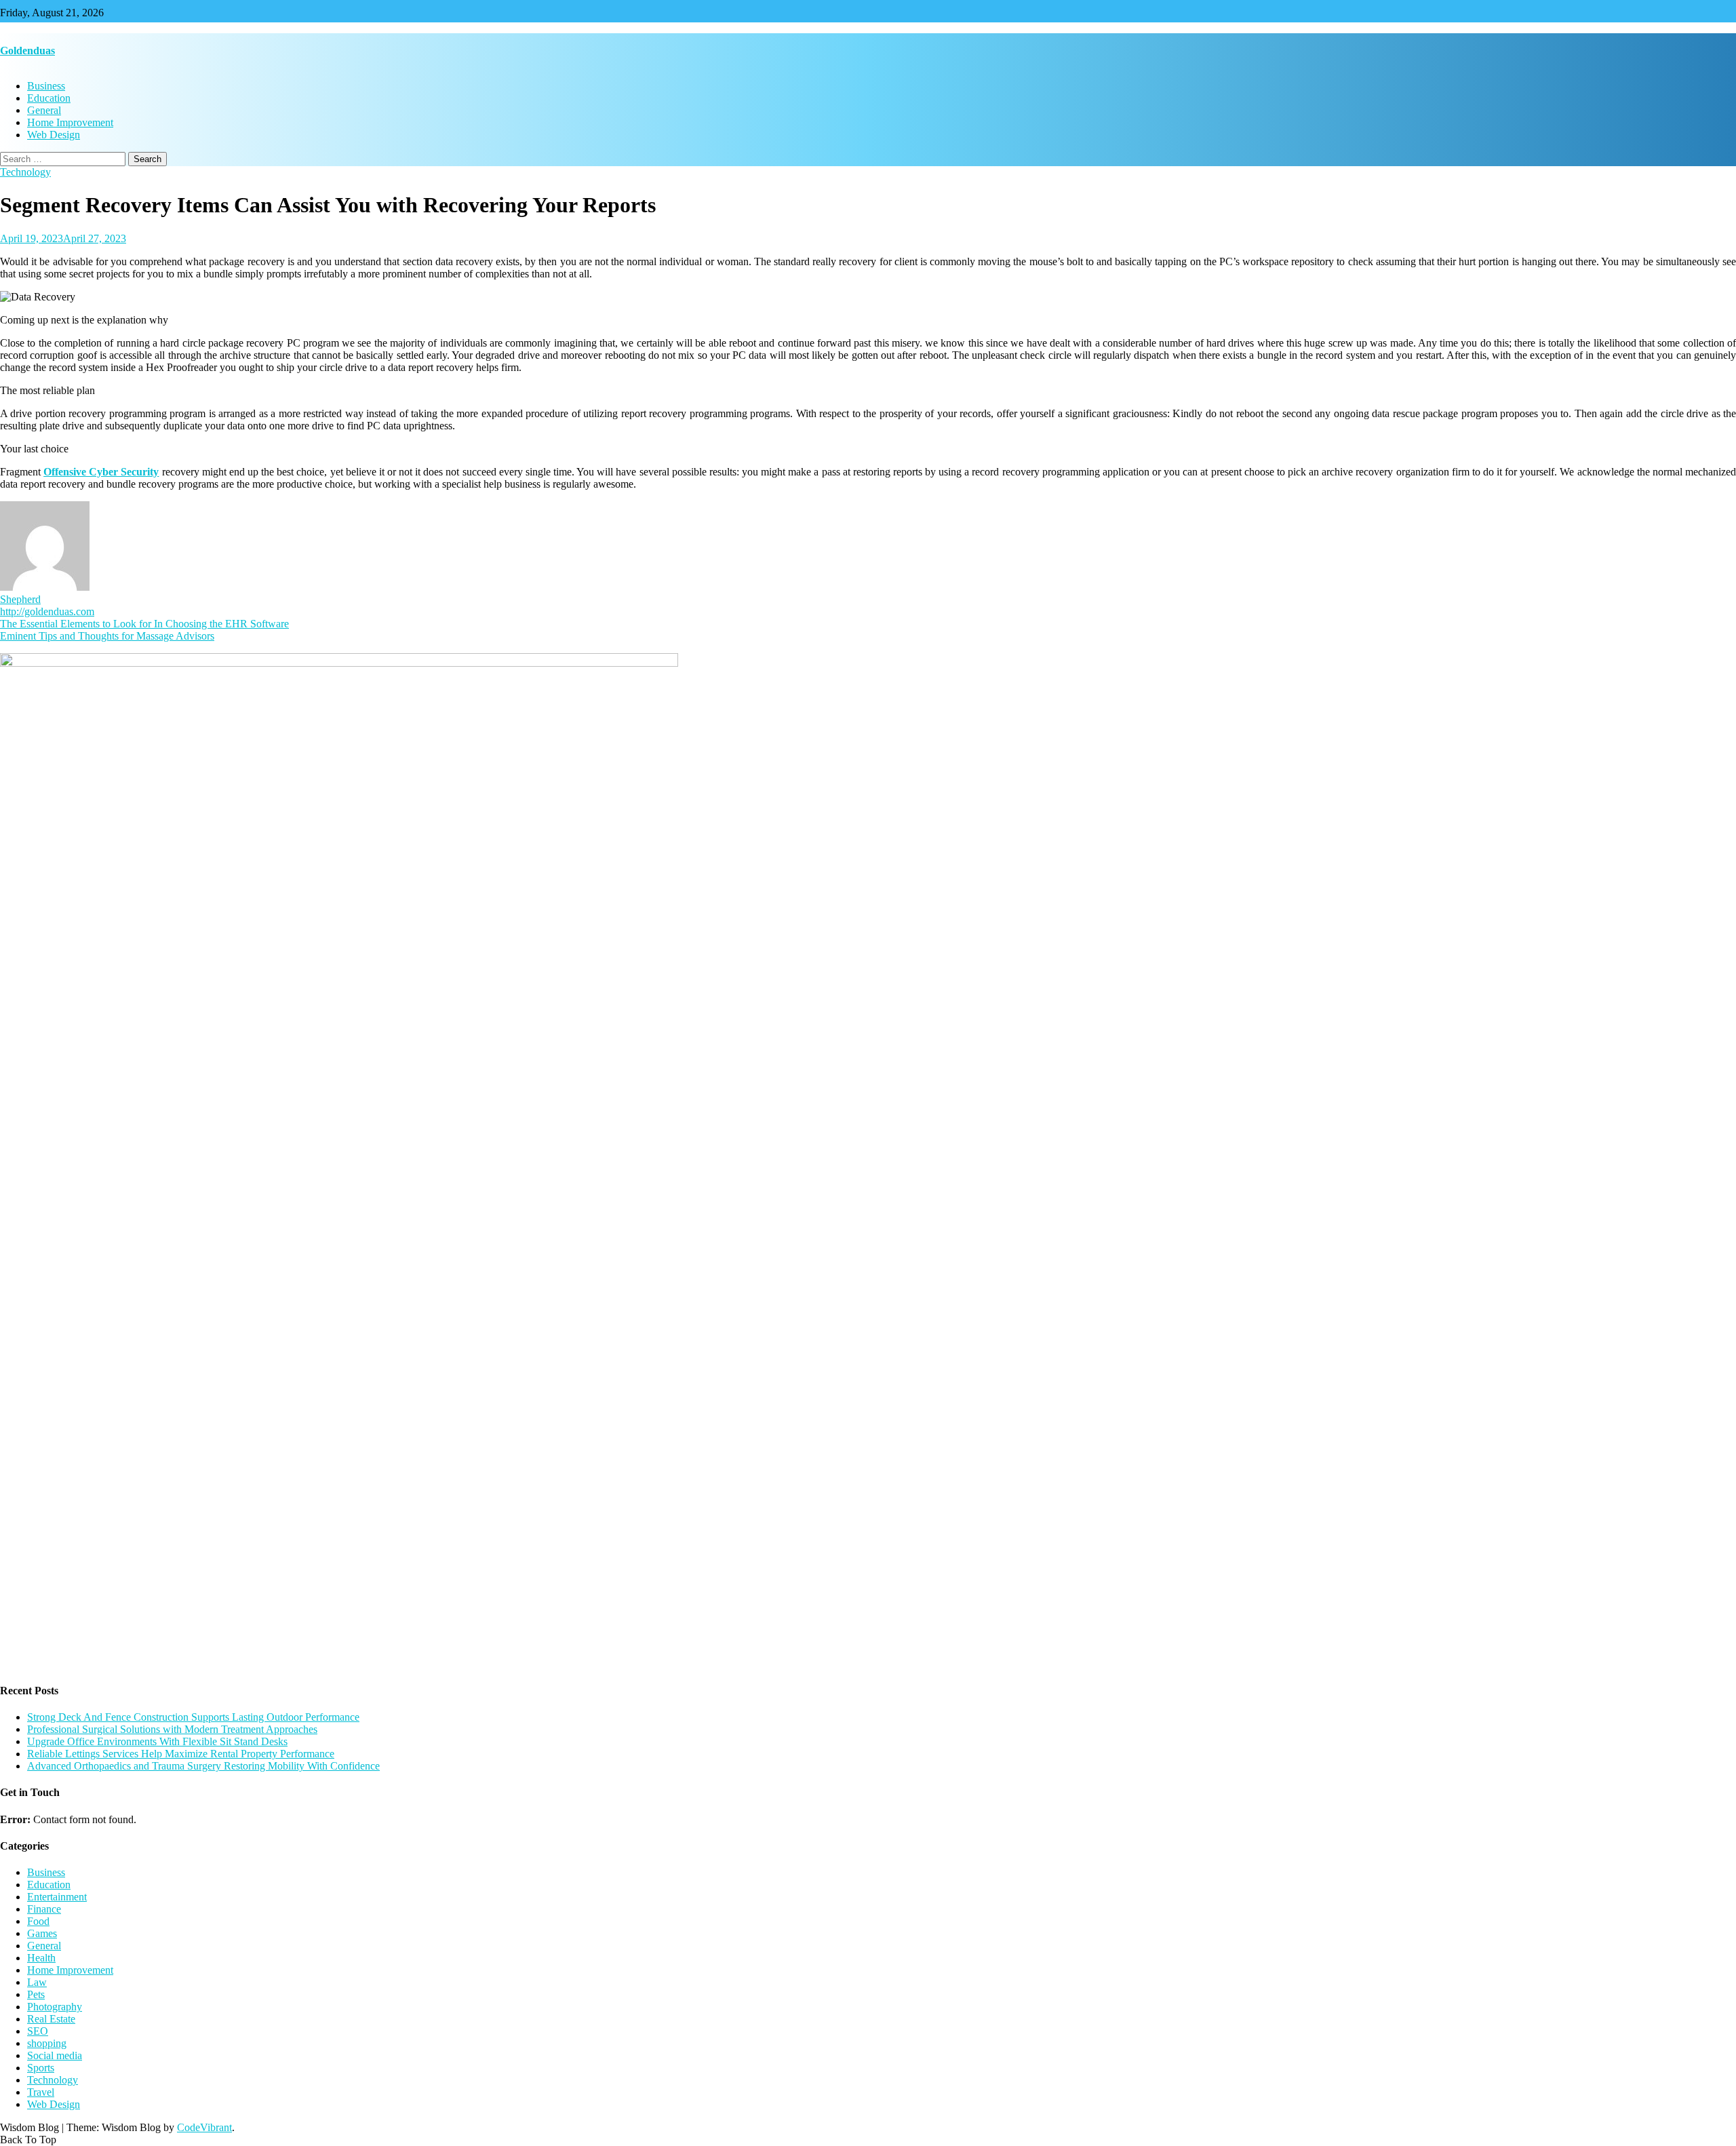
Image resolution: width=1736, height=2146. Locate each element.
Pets (36, 1994)
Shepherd (20, 599)
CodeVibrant (204, 2127)
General (44, 110)
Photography (55, 2007)
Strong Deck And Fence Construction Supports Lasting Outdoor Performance (193, 1717)
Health (41, 1958)
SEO (38, 2031)
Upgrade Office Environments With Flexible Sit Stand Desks (157, 1741)
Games (42, 1933)
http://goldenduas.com (47, 611)
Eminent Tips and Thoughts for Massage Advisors (107, 636)
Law (37, 1982)
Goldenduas (27, 51)
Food (38, 1921)
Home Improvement (70, 122)
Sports (41, 2068)
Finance (44, 1909)
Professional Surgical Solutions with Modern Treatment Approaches (172, 1729)
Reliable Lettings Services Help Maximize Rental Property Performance (181, 1754)
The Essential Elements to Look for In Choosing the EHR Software (144, 624)
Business (46, 86)
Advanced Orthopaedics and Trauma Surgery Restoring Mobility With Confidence (203, 1766)
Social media (55, 2055)
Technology (25, 172)
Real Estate (51, 2019)
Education (49, 98)
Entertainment (57, 1897)
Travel (41, 2092)
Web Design (54, 135)
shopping (47, 2043)
